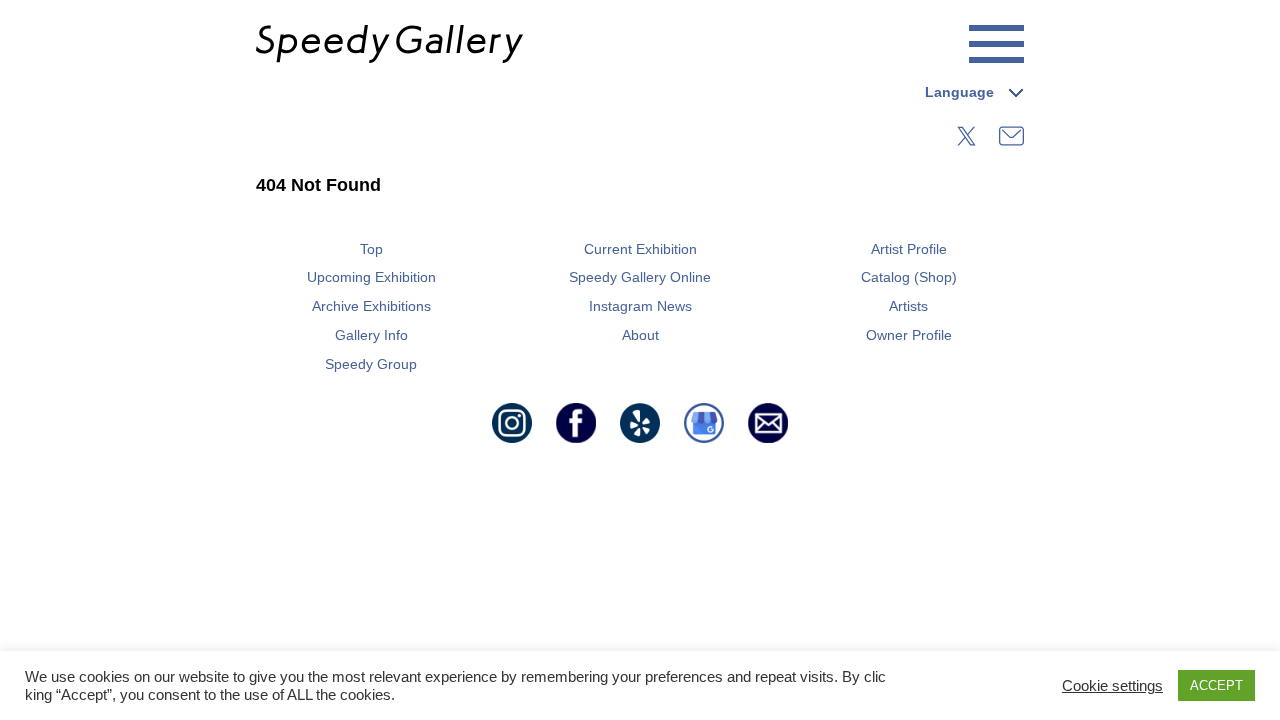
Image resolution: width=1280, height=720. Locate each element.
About (640, 335)
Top (371, 249)
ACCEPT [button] (1216, 685)
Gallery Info (371, 335)
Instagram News (640, 306)
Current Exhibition (640, 249)
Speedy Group (371, 364)
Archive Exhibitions (371, 306)
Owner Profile (909, 335)
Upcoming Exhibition (371, 277)
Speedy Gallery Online (640, 277)
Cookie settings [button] (1112, 686)
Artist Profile (909, 249)
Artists (908, 306)
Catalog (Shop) (909, 277)
